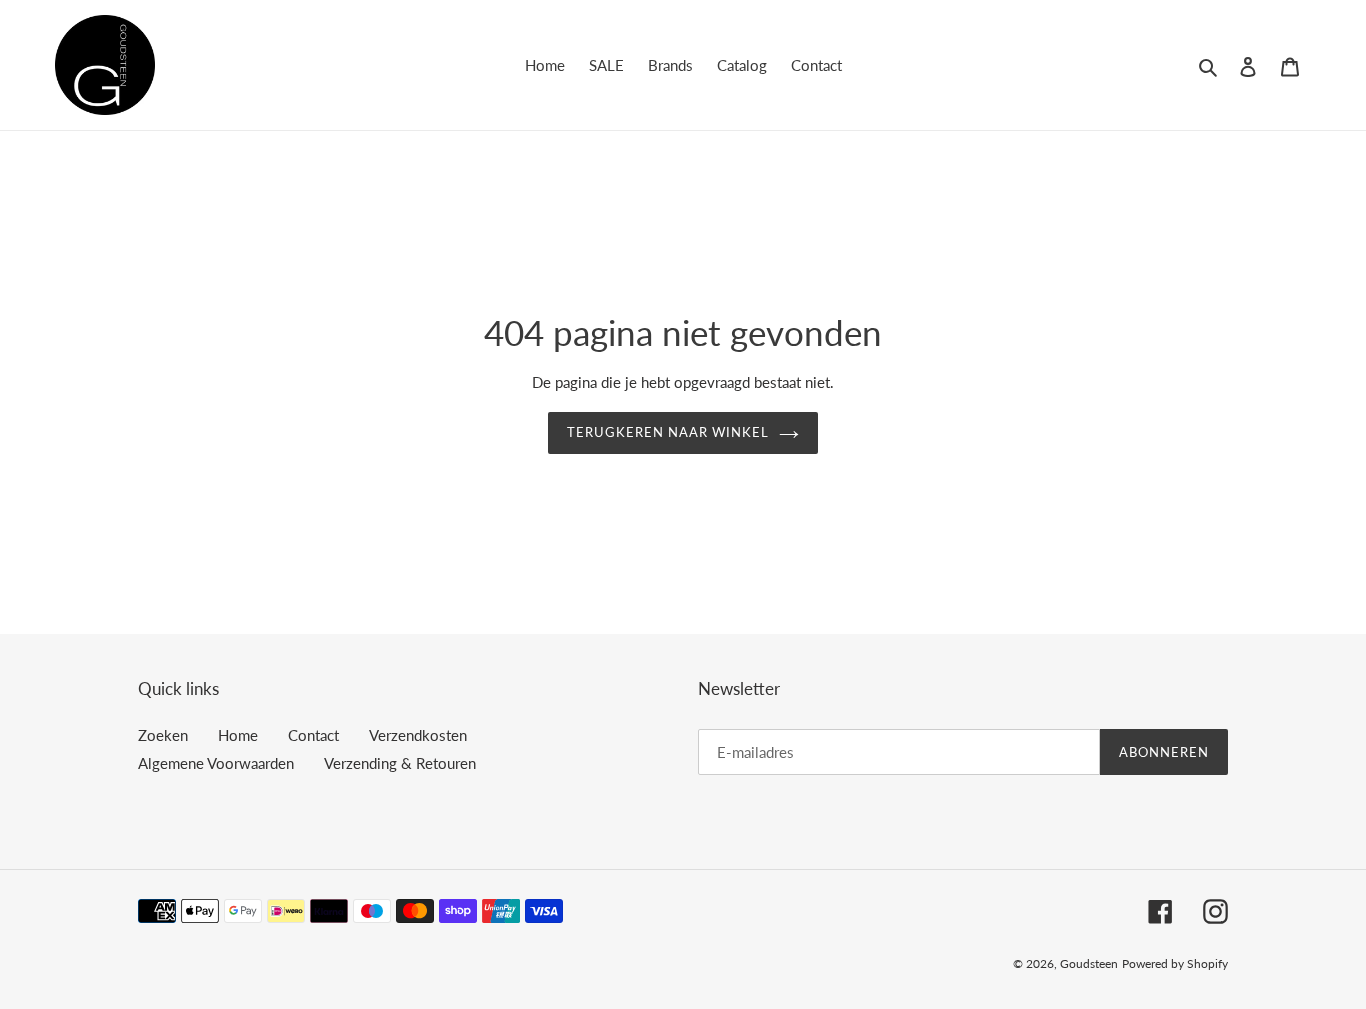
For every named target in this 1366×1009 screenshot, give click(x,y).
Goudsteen (1089, 963)
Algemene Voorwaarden (216, 763)
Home (238, 735)
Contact (313, 735)
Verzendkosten (418, 735)
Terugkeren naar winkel (668, 432)
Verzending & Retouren (400, 763)
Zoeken (163, 735)
